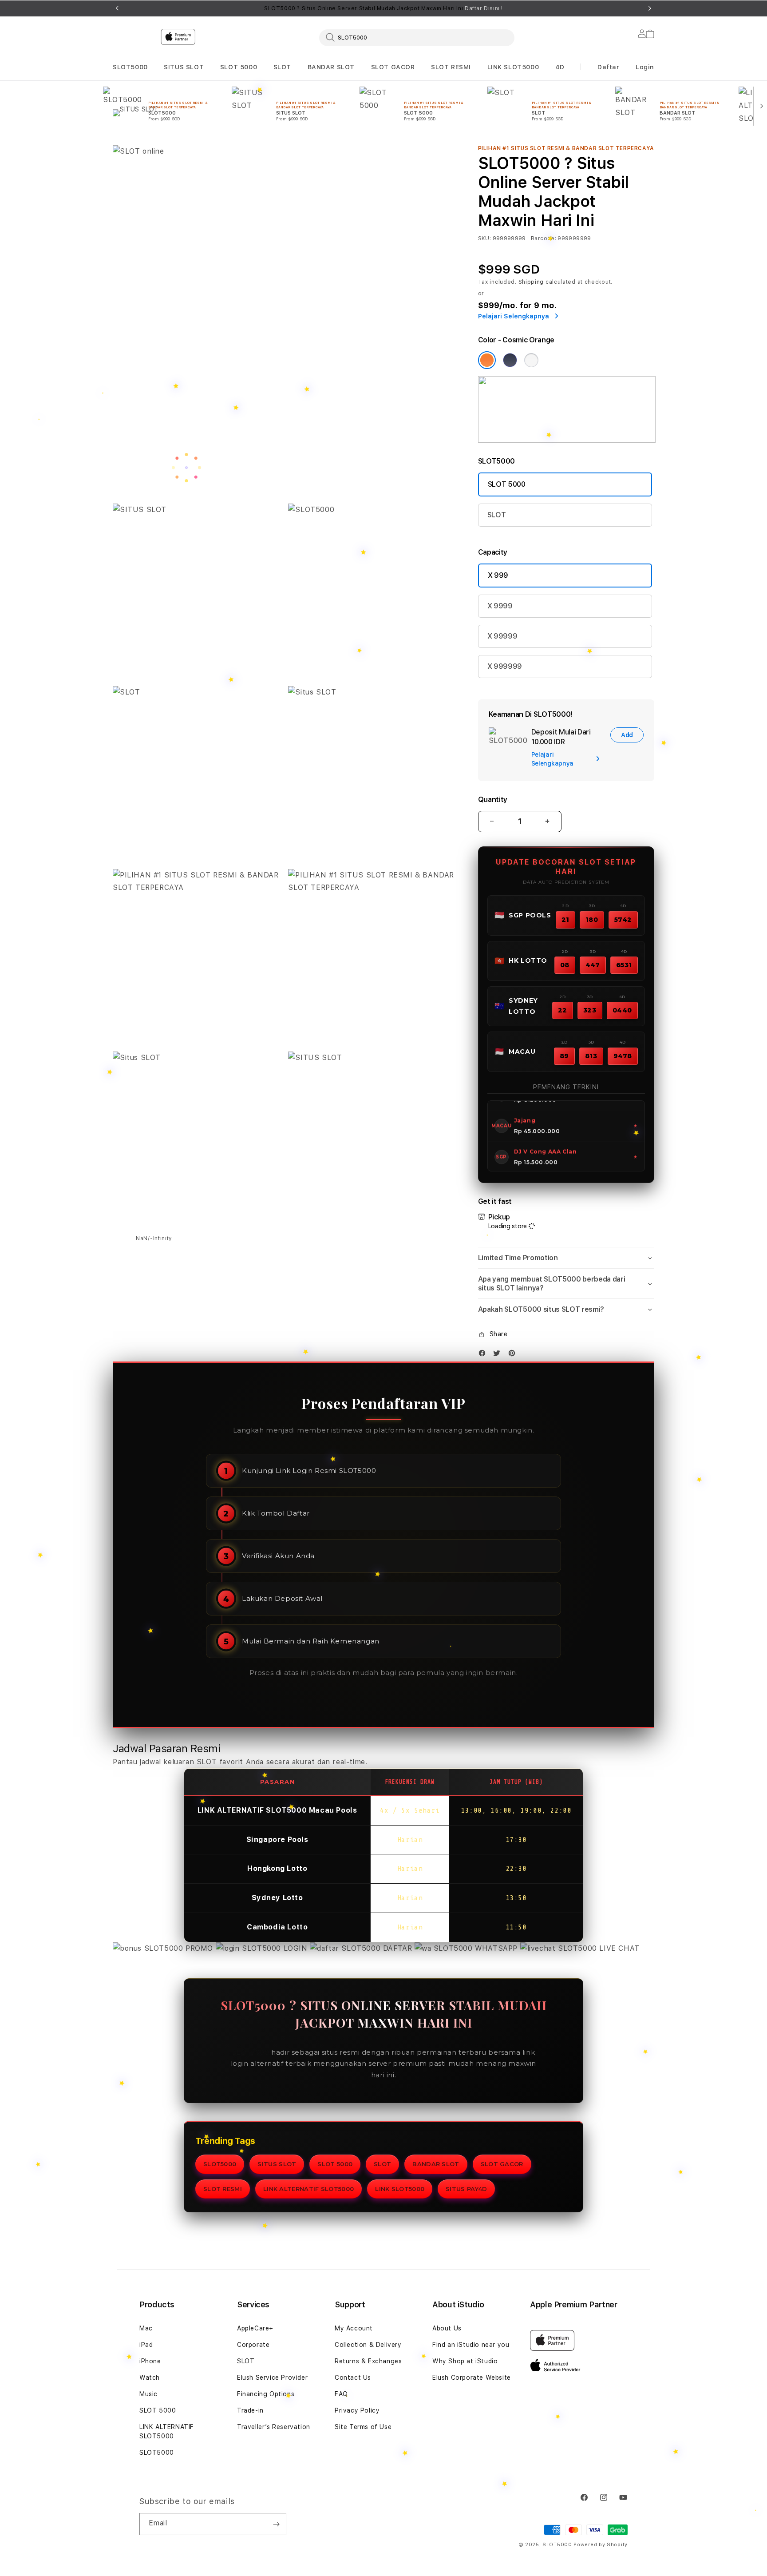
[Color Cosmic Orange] (487, 360)
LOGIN (295, 1948)
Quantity (493, 800)
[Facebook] (484, 1355)
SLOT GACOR (393, 67)
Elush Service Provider (272, 2378)
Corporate (253, 2345)
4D (560, 67)
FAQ (341, 2394)
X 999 (498, 575)
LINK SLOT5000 (513, 67)
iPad (146, 2345)
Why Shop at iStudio (465, 2361)
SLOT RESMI (451, 67)
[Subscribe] (276, 2524)
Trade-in (250, 2410)
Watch (150, 2378)
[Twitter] (499, 1355)
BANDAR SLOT (331, 67)
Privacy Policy (357, 2410)
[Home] (268, 73)
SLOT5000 (130, 67)
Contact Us (353, 2378)
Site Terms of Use (363, 2427)
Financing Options (266, 2394)
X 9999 (500, 606)
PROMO (199, 1948)
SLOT (282, 67)
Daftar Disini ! (484, 8)
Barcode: (544, 238)
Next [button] (650, 8)
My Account (354, 2328)
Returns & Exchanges (368, 2361)
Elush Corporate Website (472, 2378)
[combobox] (417, 37)
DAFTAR (397, 1948)
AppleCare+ (255, 2328)
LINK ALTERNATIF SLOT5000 (308, 2189)
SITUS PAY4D (466, 2189)
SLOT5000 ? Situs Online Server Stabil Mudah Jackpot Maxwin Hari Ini (383, 8)
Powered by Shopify (601, 2545)
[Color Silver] (531, 360)
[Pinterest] (514, 1355)
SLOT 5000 (239, 67)
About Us (447, 2328)
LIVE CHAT (618, 1948)
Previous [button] (117, 8)
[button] (130, 67)
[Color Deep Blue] (510, 360)
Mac (146, 2328)
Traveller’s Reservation (274, 2427)
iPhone (150, 2361)
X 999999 (505, 666)
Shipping (531, 282)
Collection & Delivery (368, 2345)
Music (148, 2394)
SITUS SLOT (184, 67)
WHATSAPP (496, 1948)
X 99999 (502, 636)
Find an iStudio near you (471, 2345)
